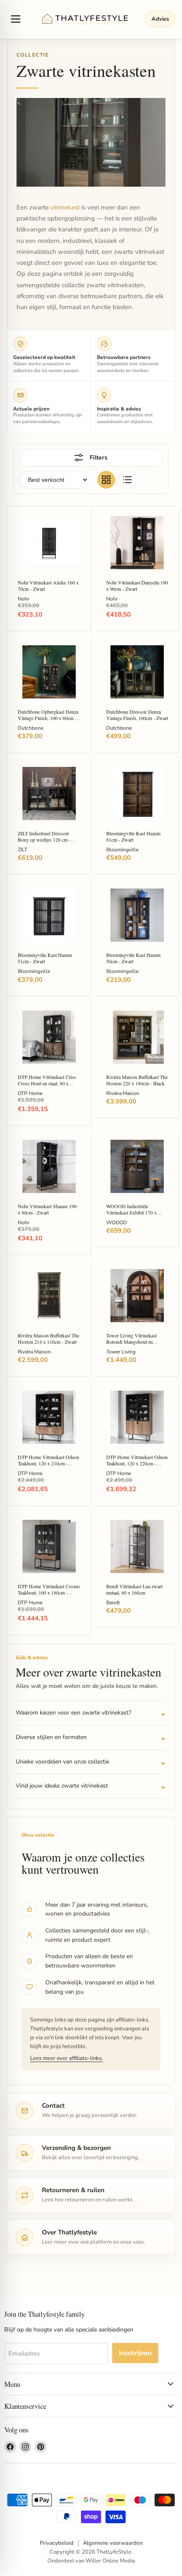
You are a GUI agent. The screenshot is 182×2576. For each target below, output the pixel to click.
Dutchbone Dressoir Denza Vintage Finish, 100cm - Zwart (137, 715)
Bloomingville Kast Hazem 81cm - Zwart (133, 836)
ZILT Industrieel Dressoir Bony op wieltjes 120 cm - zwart (44, 840)
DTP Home (30, 1093)
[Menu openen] (16, 19)
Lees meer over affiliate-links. (66, 2058)
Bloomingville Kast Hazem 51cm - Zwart (45, 958)
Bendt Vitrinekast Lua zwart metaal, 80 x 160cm (134, 1589)
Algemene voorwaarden (113, 2543)
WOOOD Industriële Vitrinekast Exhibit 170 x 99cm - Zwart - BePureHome (135, 1212)
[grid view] (106, 480)
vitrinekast (65, 207)
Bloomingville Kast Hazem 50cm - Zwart (133, 958)
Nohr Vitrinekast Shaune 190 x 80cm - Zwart (47, 1209)
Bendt (113, 1603)
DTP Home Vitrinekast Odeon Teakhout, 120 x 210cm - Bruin (48, 1463)
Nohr (23, 599)
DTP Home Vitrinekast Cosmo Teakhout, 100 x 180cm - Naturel (49, 1592)
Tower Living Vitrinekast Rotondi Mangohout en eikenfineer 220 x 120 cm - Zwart (133, 1345)
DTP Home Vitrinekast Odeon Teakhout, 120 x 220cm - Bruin (137, 1463)
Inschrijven (135, 2353)
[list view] (127, 480)
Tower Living (121, 1352)
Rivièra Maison (123, 1093)
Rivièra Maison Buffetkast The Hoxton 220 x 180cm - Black (137, 1080)
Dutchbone (30, 728)
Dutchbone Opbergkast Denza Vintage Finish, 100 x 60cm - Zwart (48, 718)
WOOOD (117, 1223)
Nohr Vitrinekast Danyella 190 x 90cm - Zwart (137, 586)
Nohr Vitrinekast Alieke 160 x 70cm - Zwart (48, 586)
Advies (160, 19)
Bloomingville (122, 850)
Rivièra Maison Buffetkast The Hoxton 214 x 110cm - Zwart (48, 1338)
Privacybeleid (57, 2543)
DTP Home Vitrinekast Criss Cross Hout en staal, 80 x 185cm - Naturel (47, 1083)
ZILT (22, 850)
